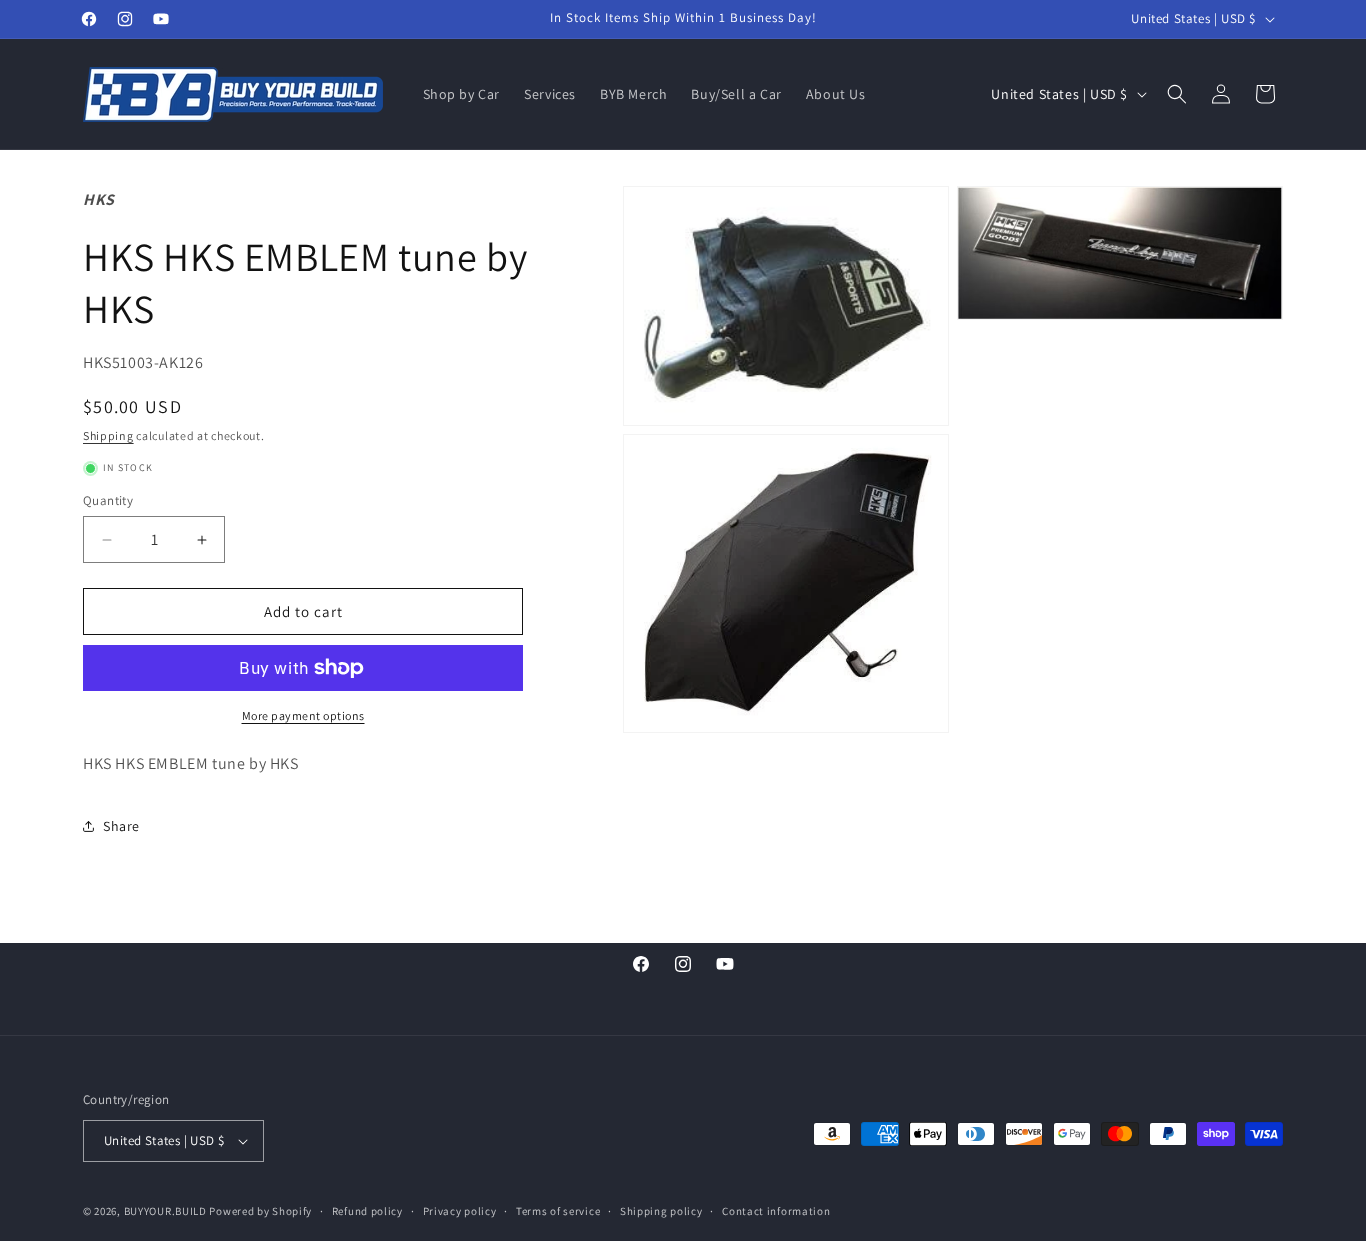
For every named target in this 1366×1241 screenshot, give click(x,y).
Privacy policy (460, 1211)
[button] (1177, 94)
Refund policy (367, 1211)
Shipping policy (661, 1211)
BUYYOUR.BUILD (165, 1211)
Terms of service (558, 1211)
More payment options (303, 715)
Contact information (776, 1211)
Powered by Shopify (260, 1211)
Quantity (108, 500)
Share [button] (121, 826)
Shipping (108, 435)
